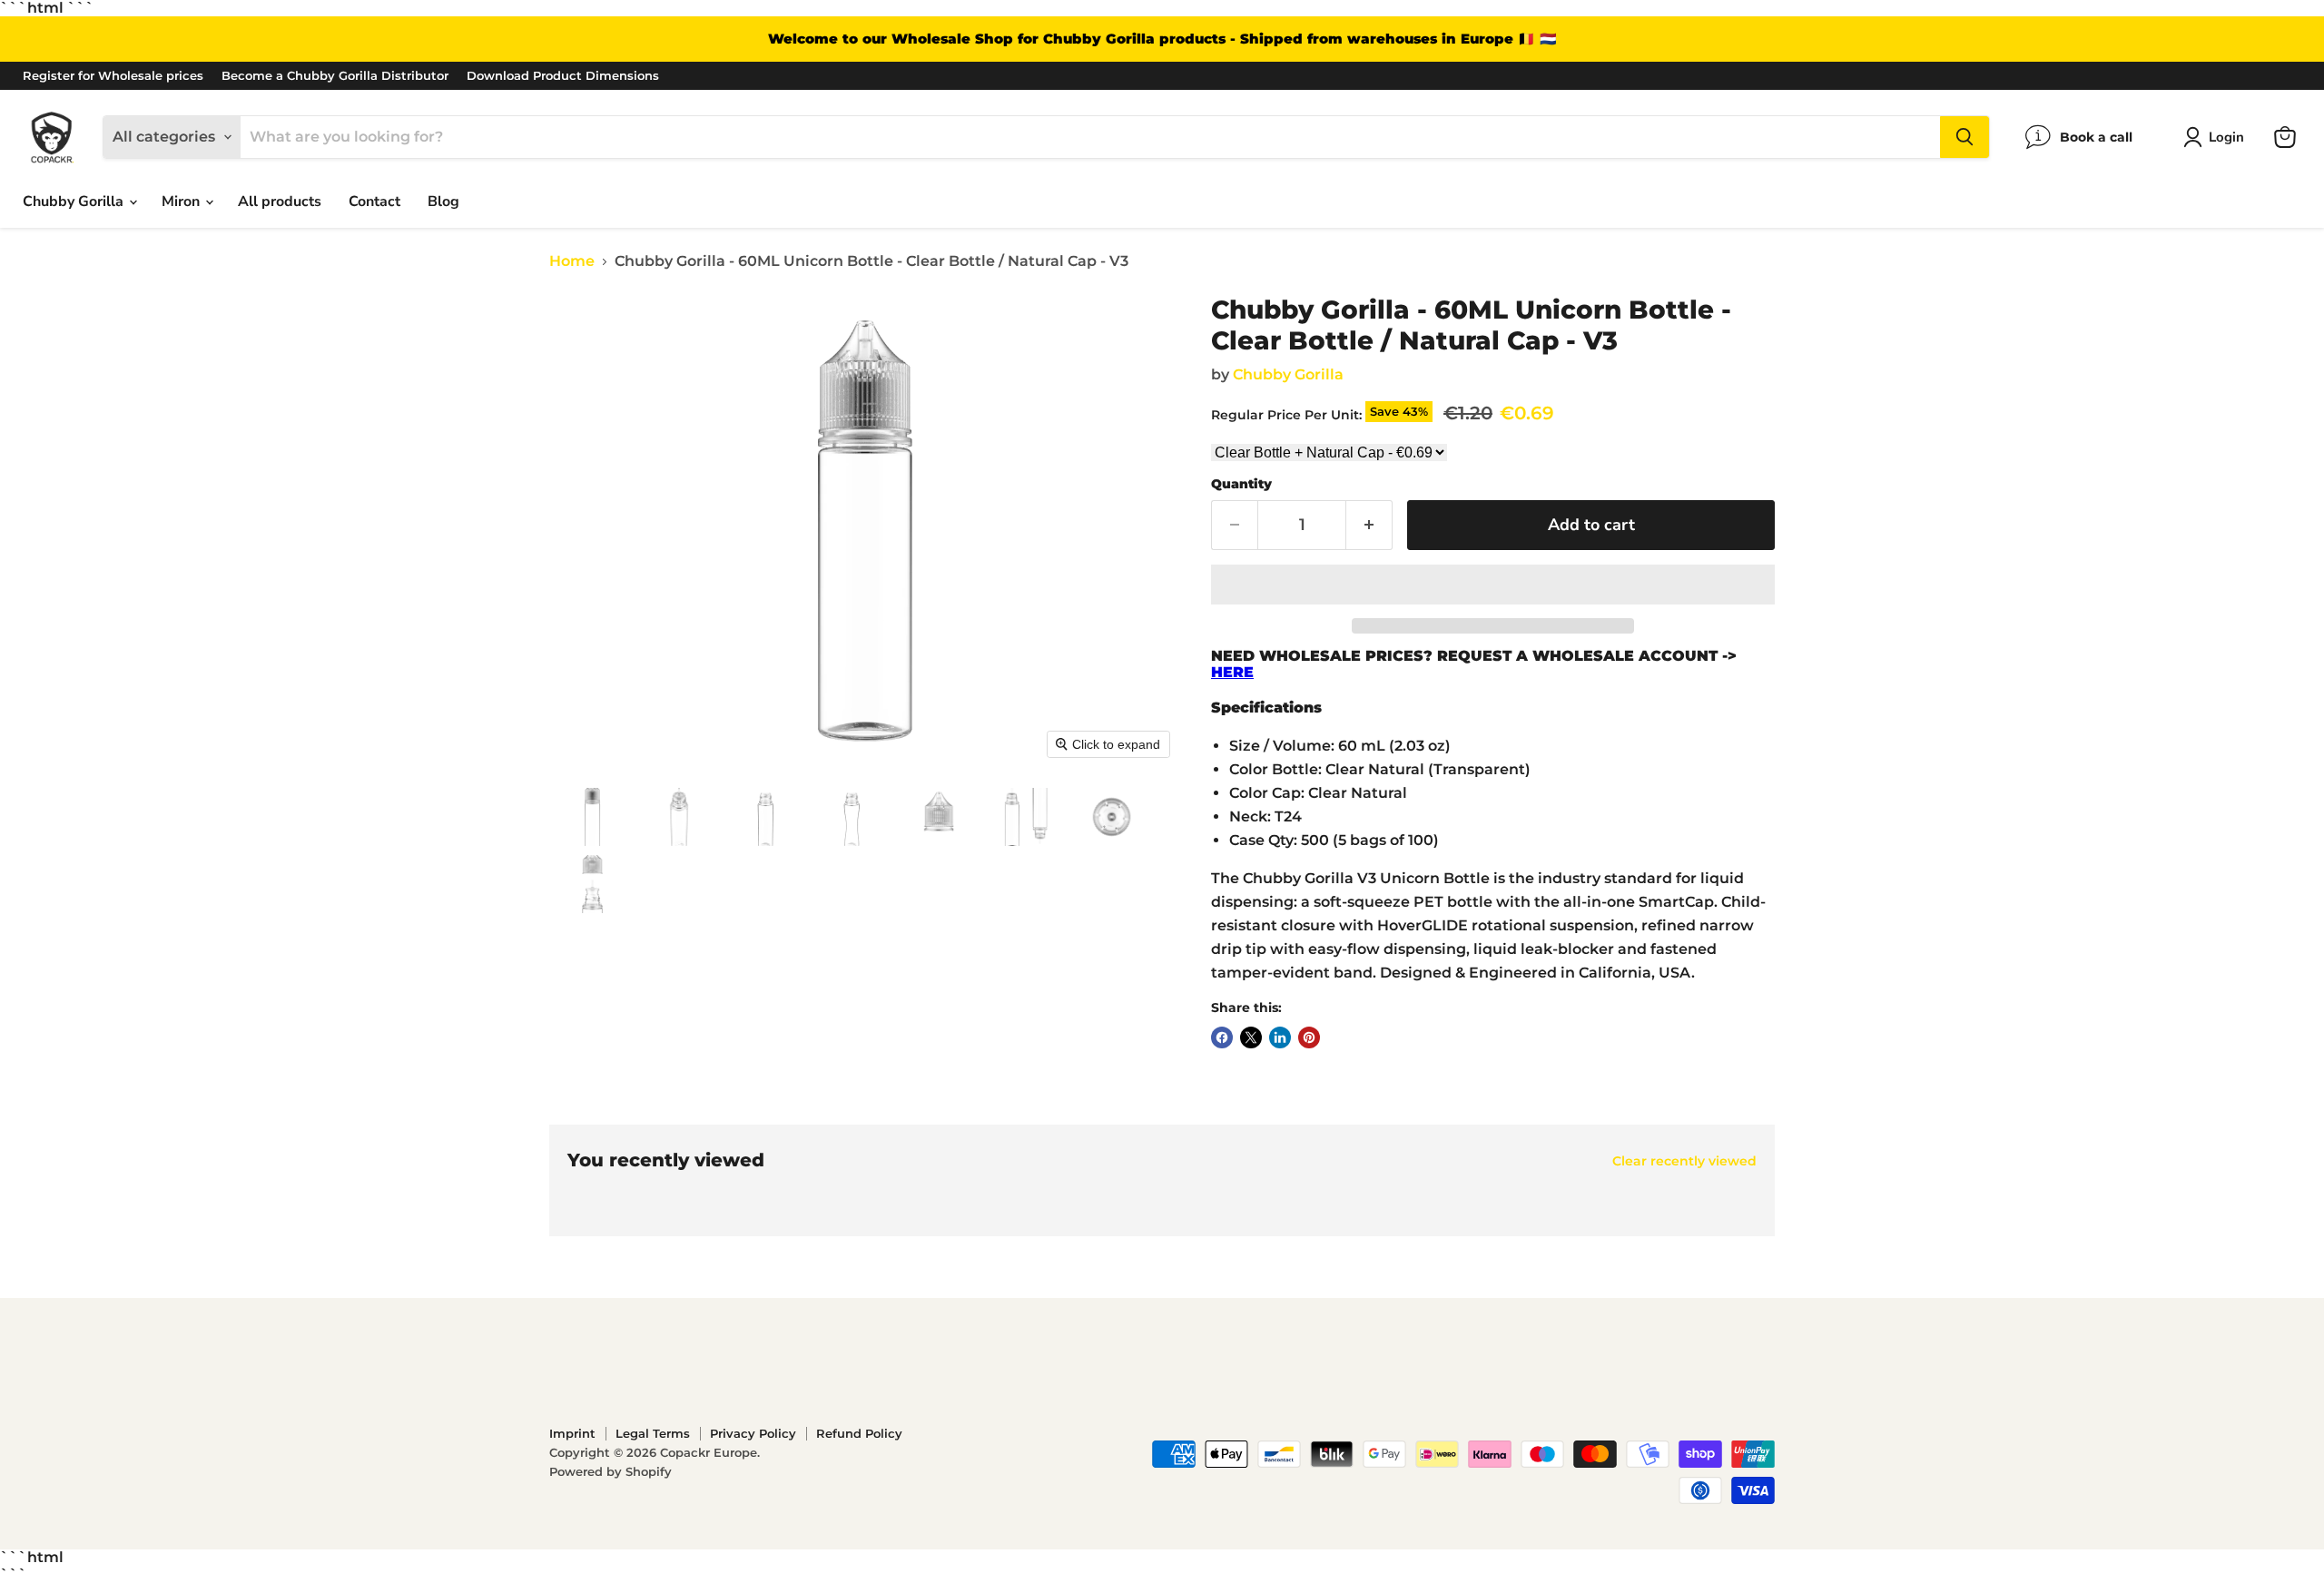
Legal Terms (653, 1433)
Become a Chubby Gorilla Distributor (335, 76)
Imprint (572, 1433)
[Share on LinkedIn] (1280, 1037)
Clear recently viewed (1684, 1161)
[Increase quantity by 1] (1369, 525)
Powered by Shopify (611, 1471)
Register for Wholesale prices (113, 76)
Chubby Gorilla (75, 202)
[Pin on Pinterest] (1309, 1037)
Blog (443, 202)
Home (572, 261)
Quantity (1241, 484)
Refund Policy (859, 1433)
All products (280, 202)
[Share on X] (1251, 1037)
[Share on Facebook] (1222, 1037)
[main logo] (52, 138)
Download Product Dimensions (563, 76)
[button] (2217, 137)
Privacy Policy (753, 1433)
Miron (182, 202)
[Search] (1965, 137)
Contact (374, 202)
